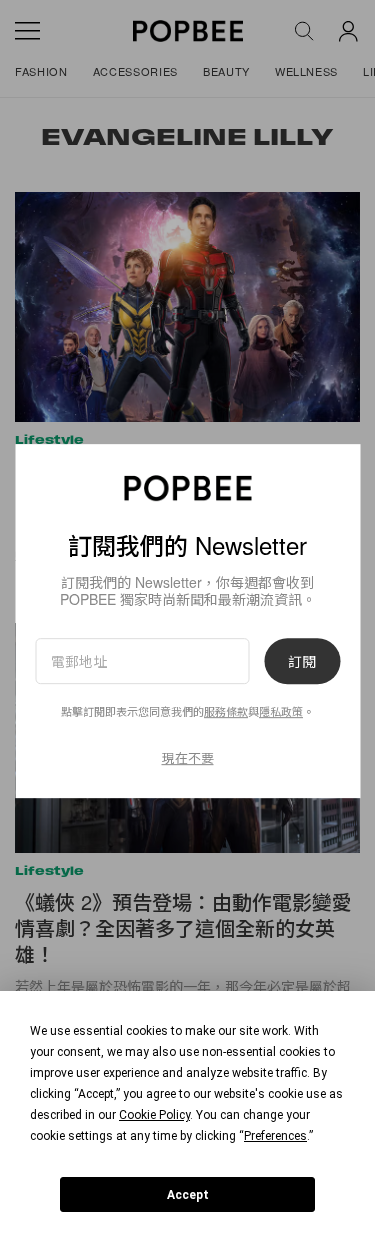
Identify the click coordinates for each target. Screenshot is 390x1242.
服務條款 (226, 711)
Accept (188, 1195)
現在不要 (188, 757)
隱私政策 (281, 711)
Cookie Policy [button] (154, 1115)
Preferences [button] (275, 1136)
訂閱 (302, 661)
